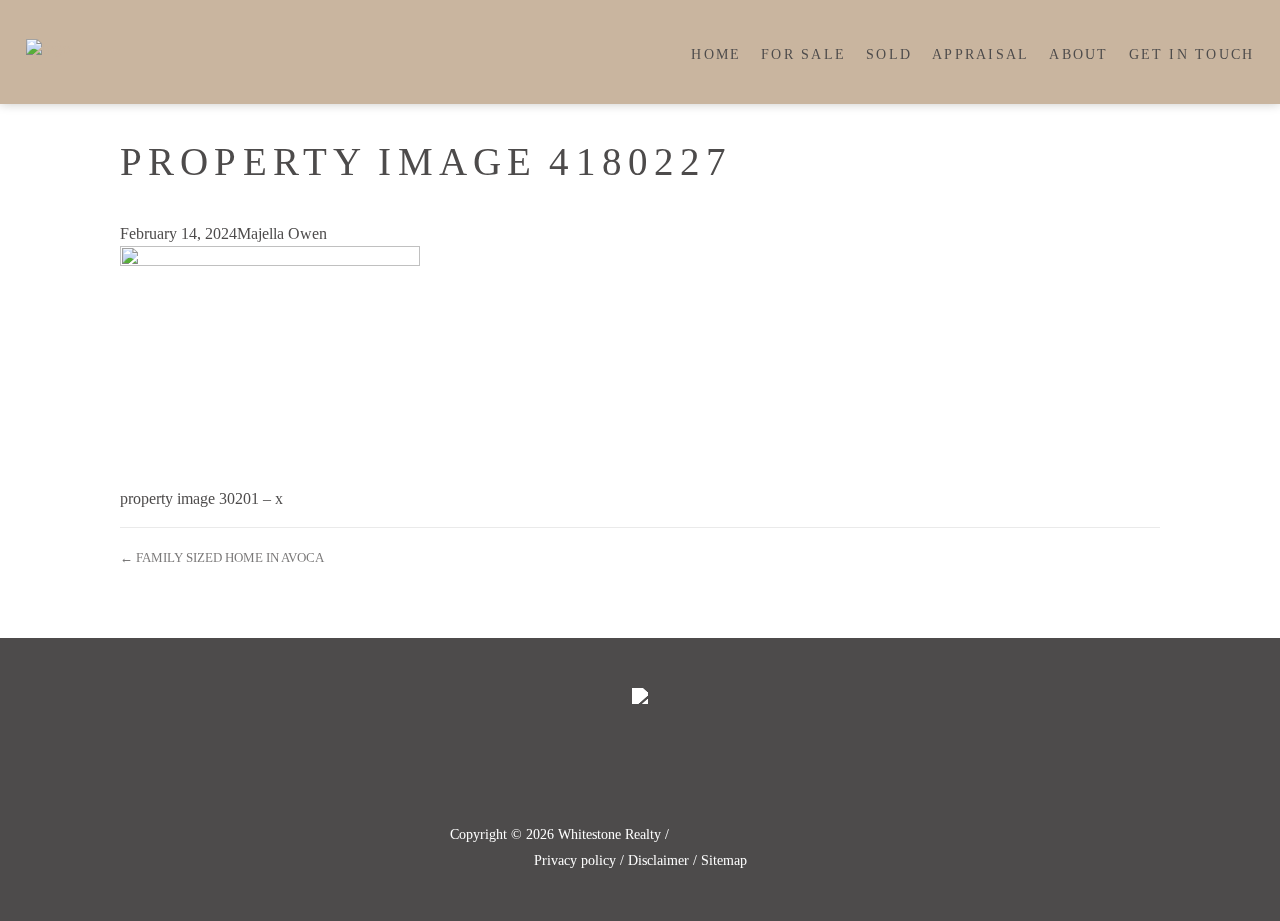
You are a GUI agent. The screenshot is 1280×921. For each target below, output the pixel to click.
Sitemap (724, 860)
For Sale (803, 54)
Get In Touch (1192, 54)
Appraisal (980, 54)
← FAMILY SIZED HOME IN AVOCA (222, 557)
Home (716, 54)
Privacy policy (575, 860)
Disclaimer (658, 860)
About (1078, 54)
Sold (889, 54)
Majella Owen (282, 233)
